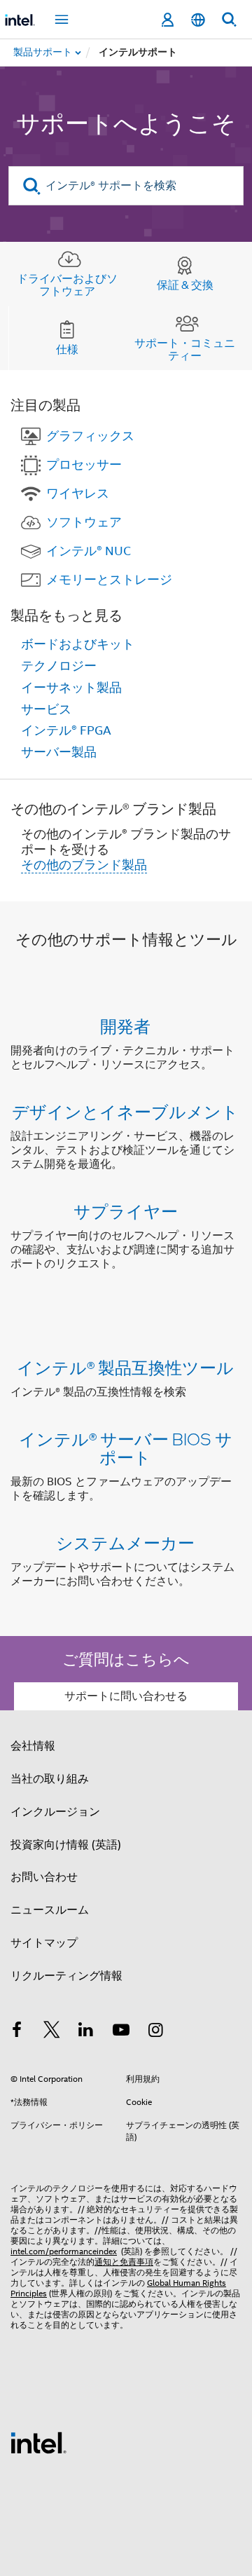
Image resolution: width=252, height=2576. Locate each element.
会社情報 (33, 1746)
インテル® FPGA (66, 730)
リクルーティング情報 (66, 1976)
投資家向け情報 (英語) (66, 1845)
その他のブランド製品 (84, 865)
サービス (46, 709)
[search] (32, 186)
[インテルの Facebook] (17, 2032)
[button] (126, 1148)
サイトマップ (44, 1943)
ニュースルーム (50, 1910)
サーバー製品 (59, 752)
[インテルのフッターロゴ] (38, 2442)
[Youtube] (121, 2032)
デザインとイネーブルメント (125, 1111)
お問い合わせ (44, 1877)
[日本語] (198, 20)
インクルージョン (55, 1812)
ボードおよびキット (78, 644)
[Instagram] (155, 2032)
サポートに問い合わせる (126, 1696)
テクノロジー (59, 666)
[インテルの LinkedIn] (86, 2032)
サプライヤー (126, 1211)
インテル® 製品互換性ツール (125, 1367)
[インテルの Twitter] (52, 2032)
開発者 (125, 1026)
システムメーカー (125, 1542)
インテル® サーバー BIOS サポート (126, 1448)
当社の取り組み (50, 1779)
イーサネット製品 (71, 688)
